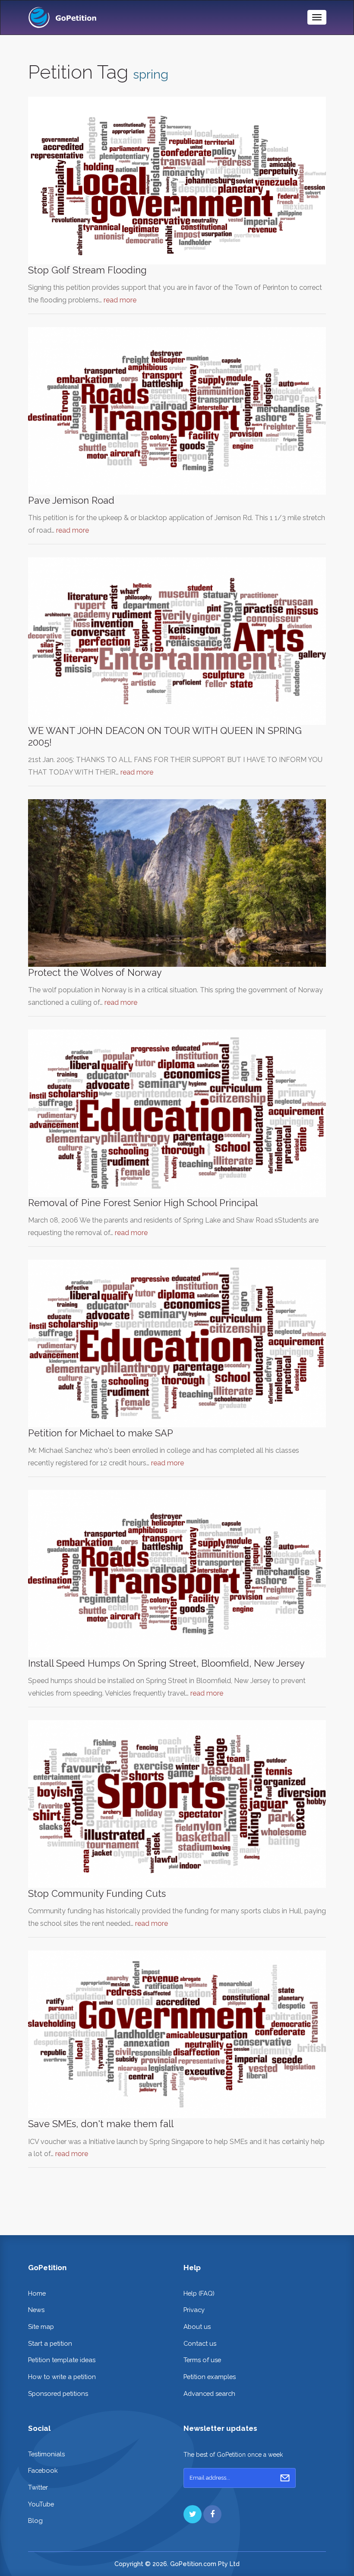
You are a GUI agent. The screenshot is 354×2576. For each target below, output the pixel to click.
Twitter (38, 2487)
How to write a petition (62, 2377)
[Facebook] (212, 2514)
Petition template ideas (62, 2360)
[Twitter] (193, 2514)
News (36, 2310)
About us (197, 2327)
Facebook (43, 2470)
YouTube (41, 2504)
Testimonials (46, 2454)
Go (285, 2478)
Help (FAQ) (199, 2293)
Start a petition (50, 2343)
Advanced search (209, 2393)
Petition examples (210, 2377)
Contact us (200, 2343)
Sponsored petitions (58, 2393)
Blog (35, 2520)
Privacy (194, 2310)
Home (37, 2293)
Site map (41, 2327)
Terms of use (202, 2360)
